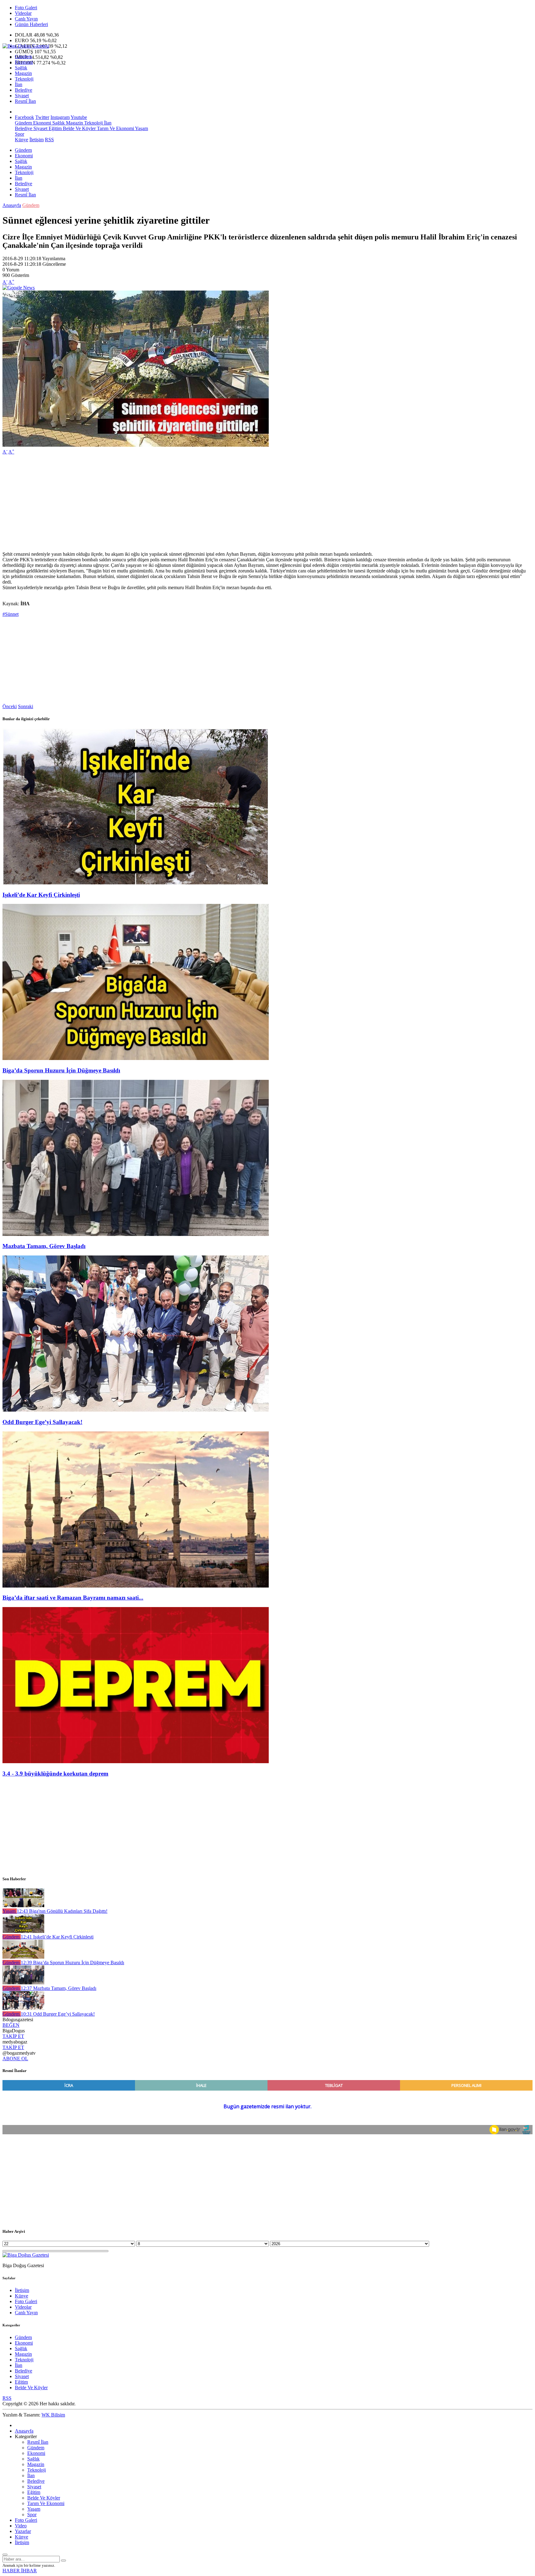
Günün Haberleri (31, 24)
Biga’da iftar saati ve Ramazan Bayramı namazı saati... (73, 1598)
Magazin (23, 73)
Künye (22, 140)
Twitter (42, 117)
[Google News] (19, 288)
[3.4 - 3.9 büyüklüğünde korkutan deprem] (136, 1761)
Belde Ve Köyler (79, 128)
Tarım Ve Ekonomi (115, 128)
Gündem (23, 57)
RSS (49, 140)
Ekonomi (24, 62)
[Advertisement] (188, 503)
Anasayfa (12, 205)
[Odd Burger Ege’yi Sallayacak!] (136, 1410)
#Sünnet (11, 614)
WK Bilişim (53, 2415)
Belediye (24, 90)
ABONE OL (15, 2059)
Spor (20, 134)
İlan (19, 84)
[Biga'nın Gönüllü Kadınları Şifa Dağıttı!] (23, 1906)
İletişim (37, 140)
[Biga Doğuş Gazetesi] (26, 46)
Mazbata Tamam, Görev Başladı (44, 1246)
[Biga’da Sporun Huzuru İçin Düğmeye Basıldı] (136, 1058)
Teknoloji (24, 79)
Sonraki (26, 706)
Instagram (60, 117)
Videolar (23, 13)
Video (21, 2526)
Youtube (79, 117)
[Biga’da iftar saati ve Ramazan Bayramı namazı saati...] (136, 1586)
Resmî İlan (25, 101)
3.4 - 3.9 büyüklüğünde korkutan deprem (55, 1774)
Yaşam (141, 128)
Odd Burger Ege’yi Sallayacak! (42, 1422)
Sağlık (21, 68)
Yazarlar (23, 2531)
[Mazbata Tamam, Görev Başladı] (136, 1234)
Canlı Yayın (26, 19)
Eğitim (54, 128)
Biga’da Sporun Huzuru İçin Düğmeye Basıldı (61, 1070)
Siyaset (22, 96)
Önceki (10, 706)
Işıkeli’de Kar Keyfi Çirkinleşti (41, 895)
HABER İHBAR (20, 2571)
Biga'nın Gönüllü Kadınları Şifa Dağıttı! (62, 1911)
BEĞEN (11, 2025)
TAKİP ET (13, 2036)
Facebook (24, 117)
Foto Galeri (26, 8)
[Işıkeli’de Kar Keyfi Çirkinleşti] (136, 883)
